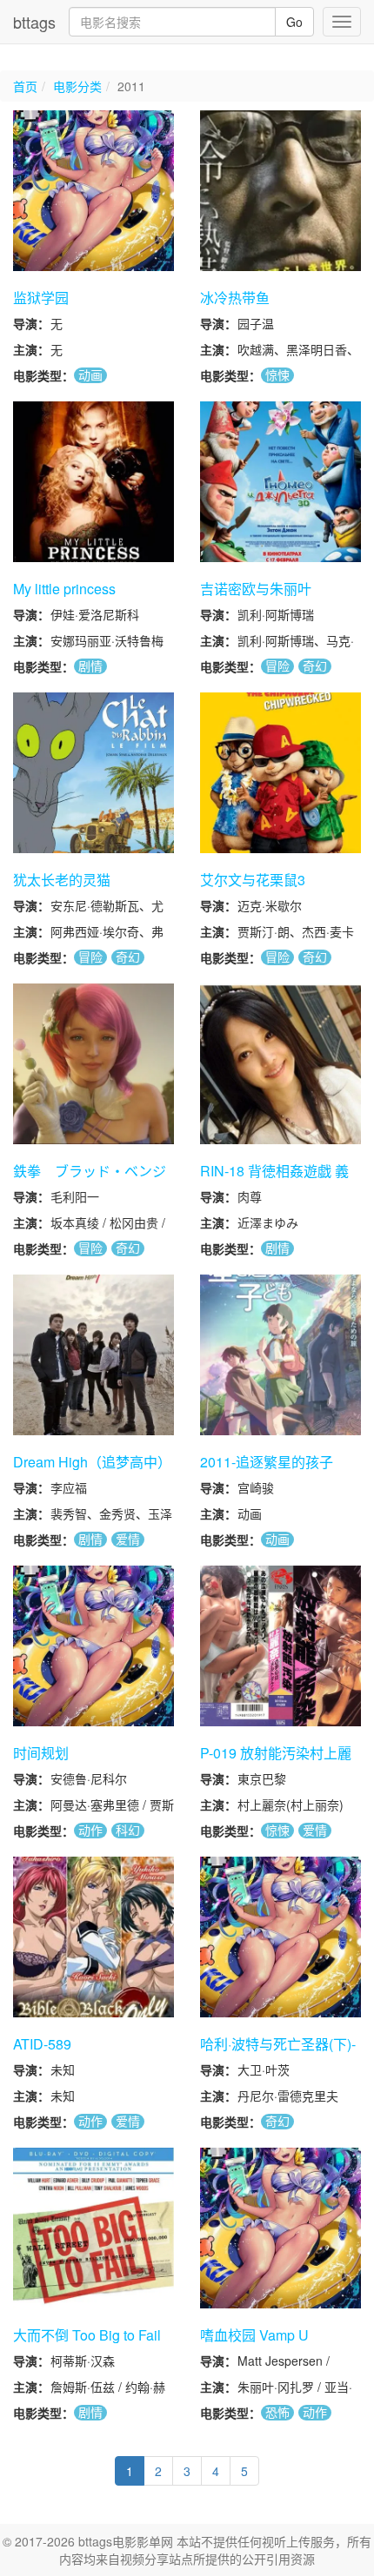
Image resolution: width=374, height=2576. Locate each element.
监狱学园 (41, 298)
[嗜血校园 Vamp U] (280, 2228)
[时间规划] (93, 1646)
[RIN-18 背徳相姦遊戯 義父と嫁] (280, 1064)
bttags (34, 22)
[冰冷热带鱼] (280, 191)
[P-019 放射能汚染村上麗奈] (280, 1646)
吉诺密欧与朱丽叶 (256, 589)
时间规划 (41, 1753)
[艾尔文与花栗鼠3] (280, 773)
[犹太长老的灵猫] (93, 773)
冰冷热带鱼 (235, 298)
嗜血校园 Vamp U (254, 2335)
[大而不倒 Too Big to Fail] (93, 2228)
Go (294, 22)
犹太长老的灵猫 (62, 880)
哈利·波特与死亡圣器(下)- (278, 2044)
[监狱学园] (93, 191)
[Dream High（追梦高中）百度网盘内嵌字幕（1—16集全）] (93, 1355)
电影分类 (77, 86)
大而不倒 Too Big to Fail (87, 2335)
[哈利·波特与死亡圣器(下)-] (280, 1937)
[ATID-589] (93, 1937)
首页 (25, 86)
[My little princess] (93, 482)
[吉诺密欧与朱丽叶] (280, 482)
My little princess (64, 589)
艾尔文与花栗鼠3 (253, 880)
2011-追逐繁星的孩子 (267, 1462)
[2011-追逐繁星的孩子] (280, 1355)
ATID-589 (42, 2044)
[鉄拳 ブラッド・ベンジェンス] (93, 1064)
